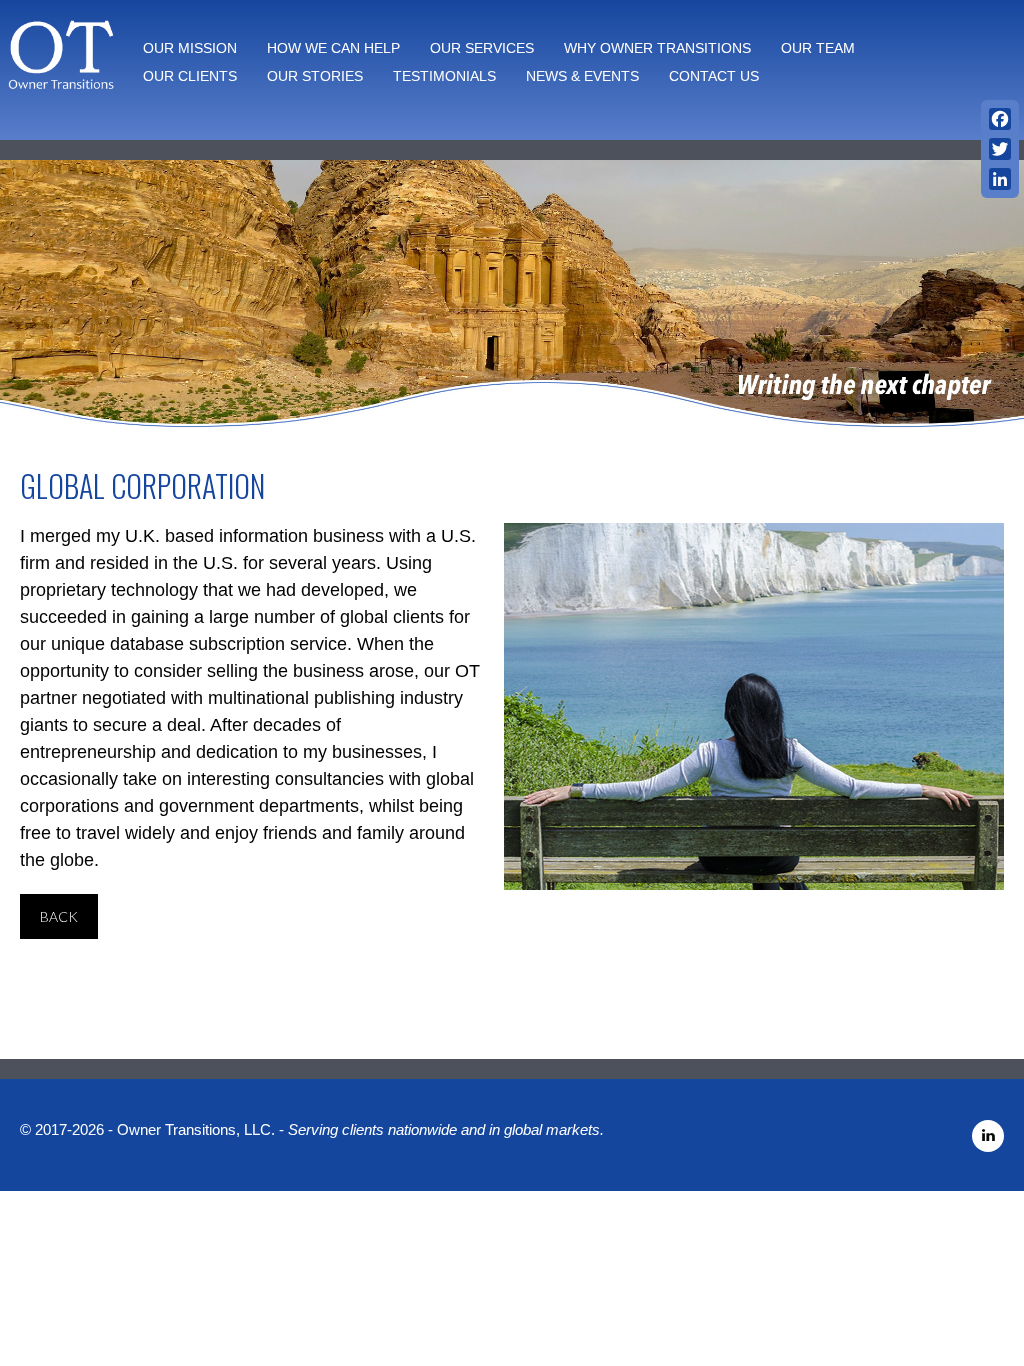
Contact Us (714, 76)
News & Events (582, 76)
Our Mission (190, 48)
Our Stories (315, 76)
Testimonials (444, 76)
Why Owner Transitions (657, 48)
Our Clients (190, 76)
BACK (59, 916)
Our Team (818, 48)
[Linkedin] (988, 1139)
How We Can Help (333, 48)
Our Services (482, 48)
